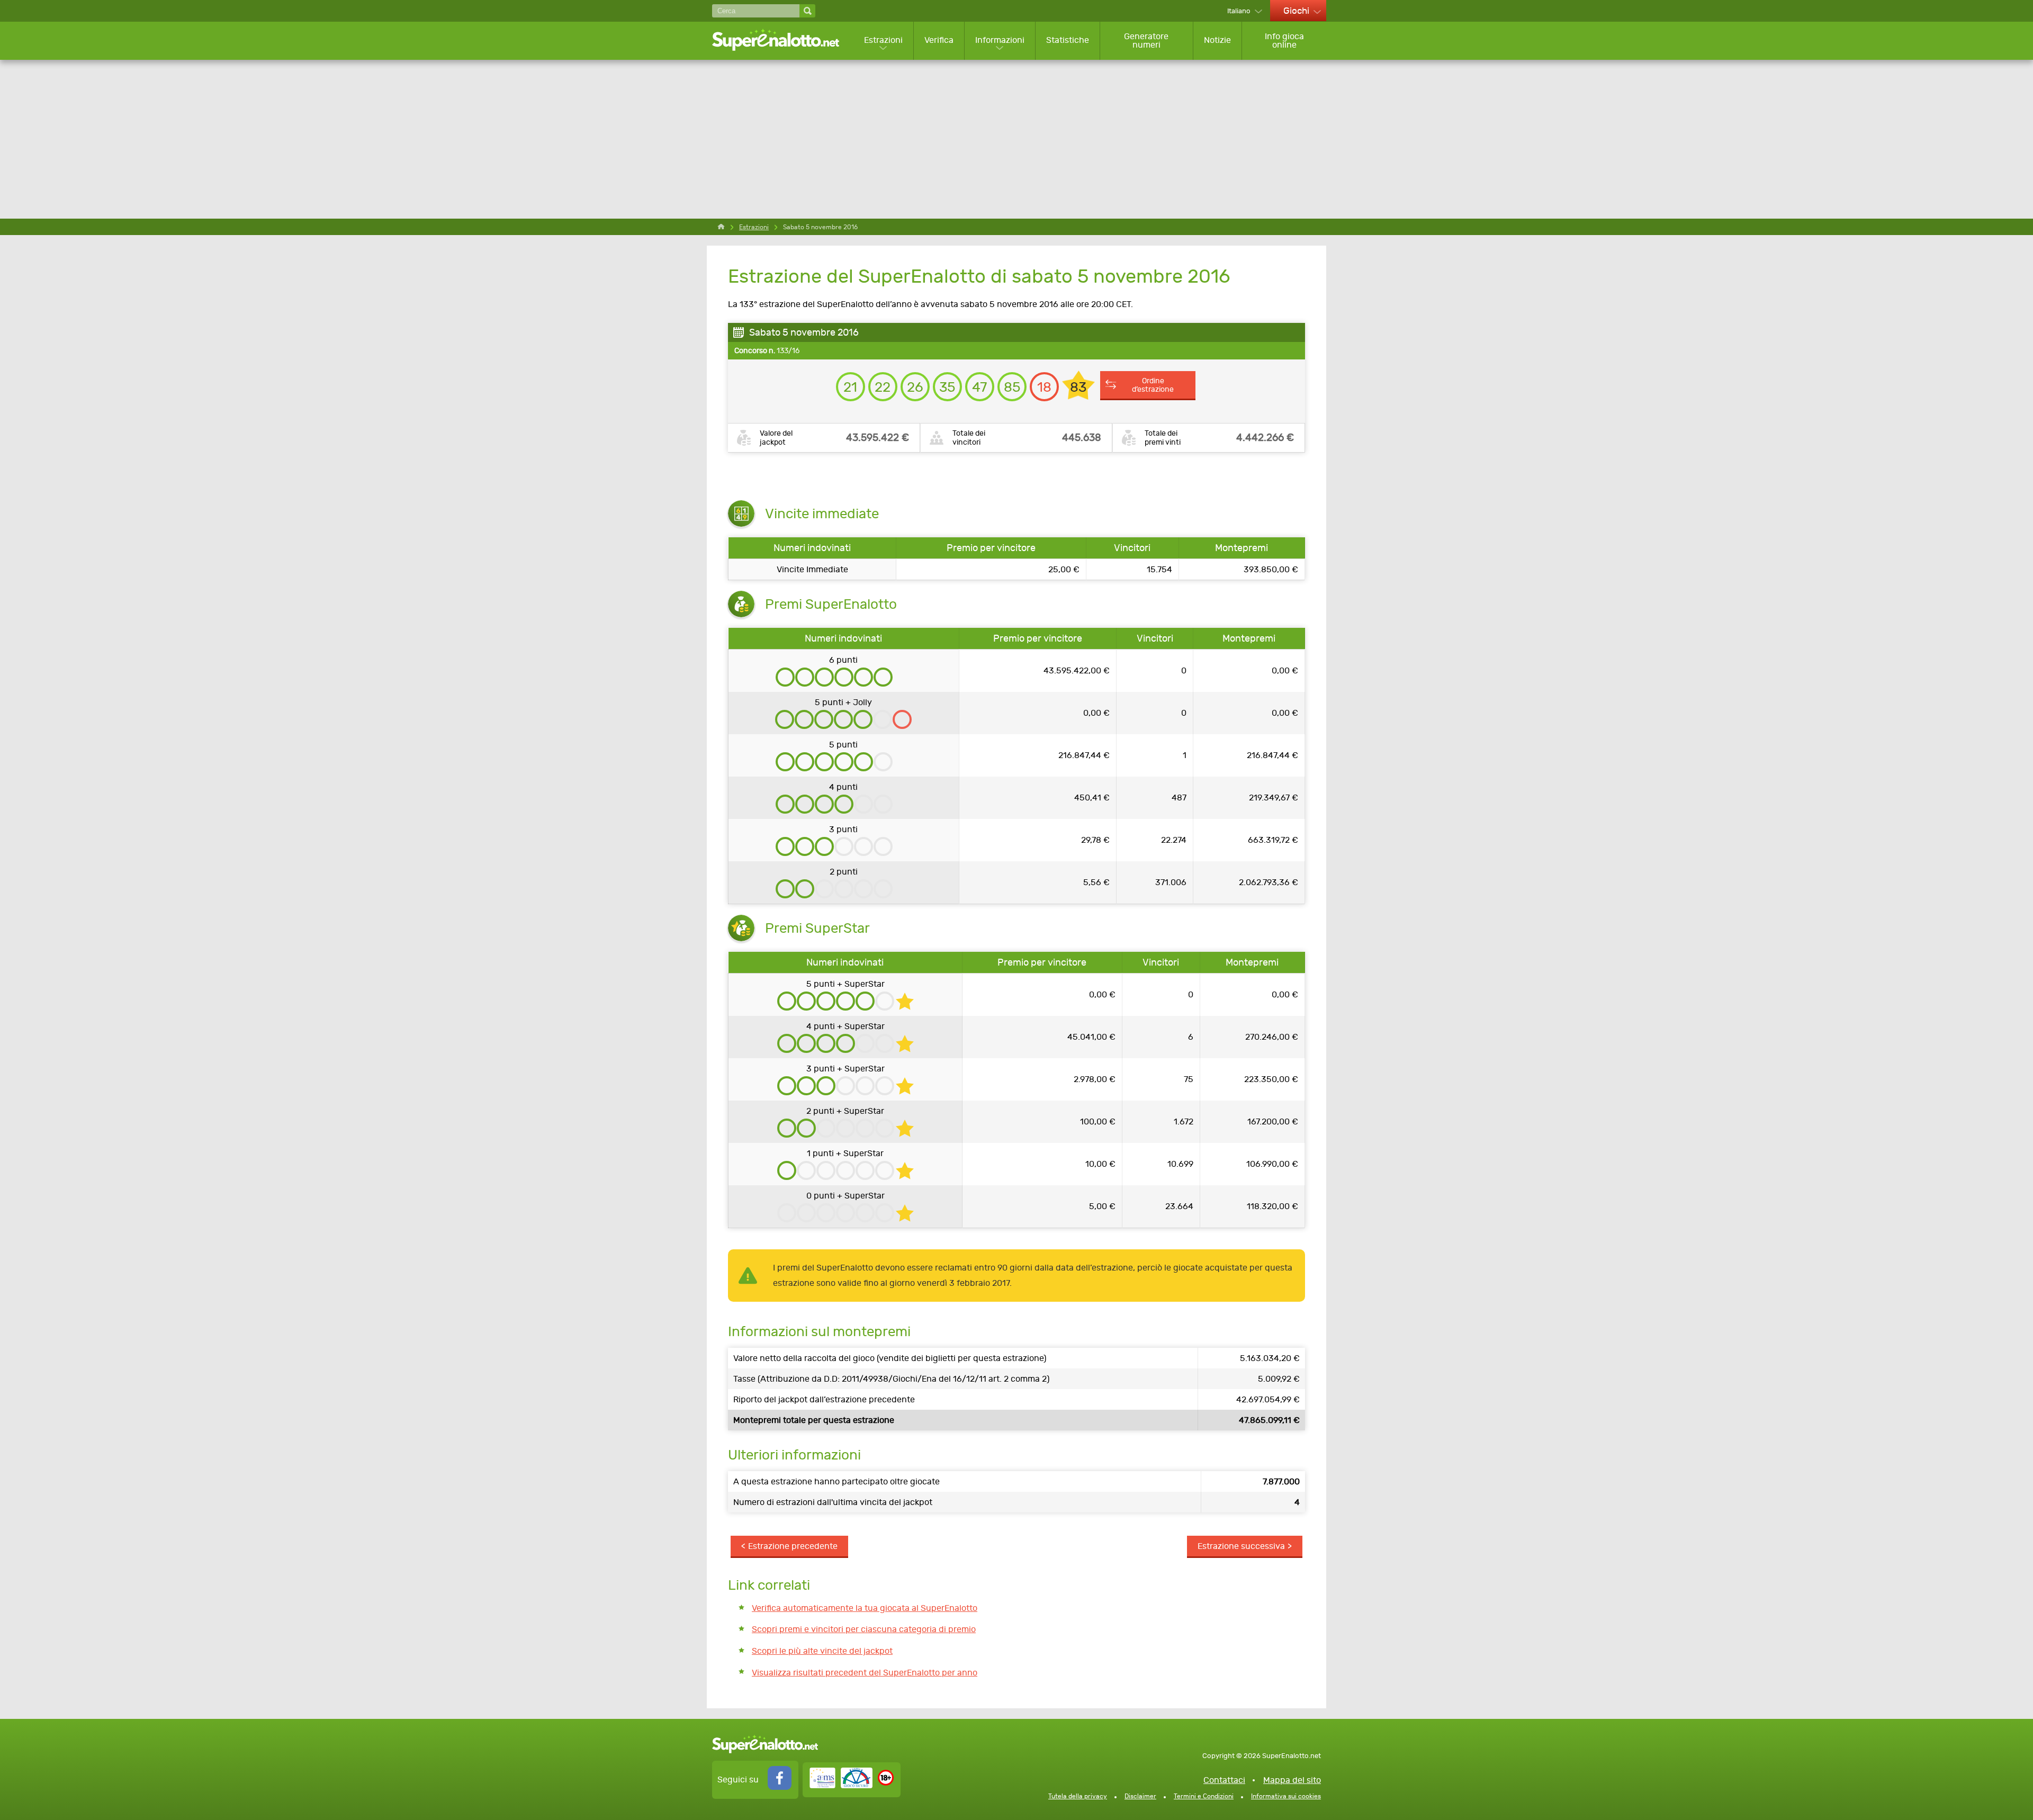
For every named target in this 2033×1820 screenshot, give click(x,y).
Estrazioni (883, 40)
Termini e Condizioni (1204, 1796)
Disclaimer (1140, 1796)
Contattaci (1224, 1780)
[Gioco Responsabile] (841, 1785)
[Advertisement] (1016, 139)
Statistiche (1068, 40)
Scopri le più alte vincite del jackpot (822, 1651)
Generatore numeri (1146, 40)
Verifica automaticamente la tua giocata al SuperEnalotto (865, 1608)
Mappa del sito (1292, 1780)
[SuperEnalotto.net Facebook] (780, 1787)
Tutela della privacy (1078, 1796)
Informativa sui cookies (1286, 1796)
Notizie (1217, 40)
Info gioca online (1284, 40)
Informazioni (1000, 40)
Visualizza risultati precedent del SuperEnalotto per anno (865, 1673)
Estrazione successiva (1241, 1546)
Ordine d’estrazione (1153, 385)
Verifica (939, 40)
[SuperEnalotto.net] (783, 40)
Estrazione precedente (793, 1546)
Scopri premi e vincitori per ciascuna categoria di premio (864, 1629)
